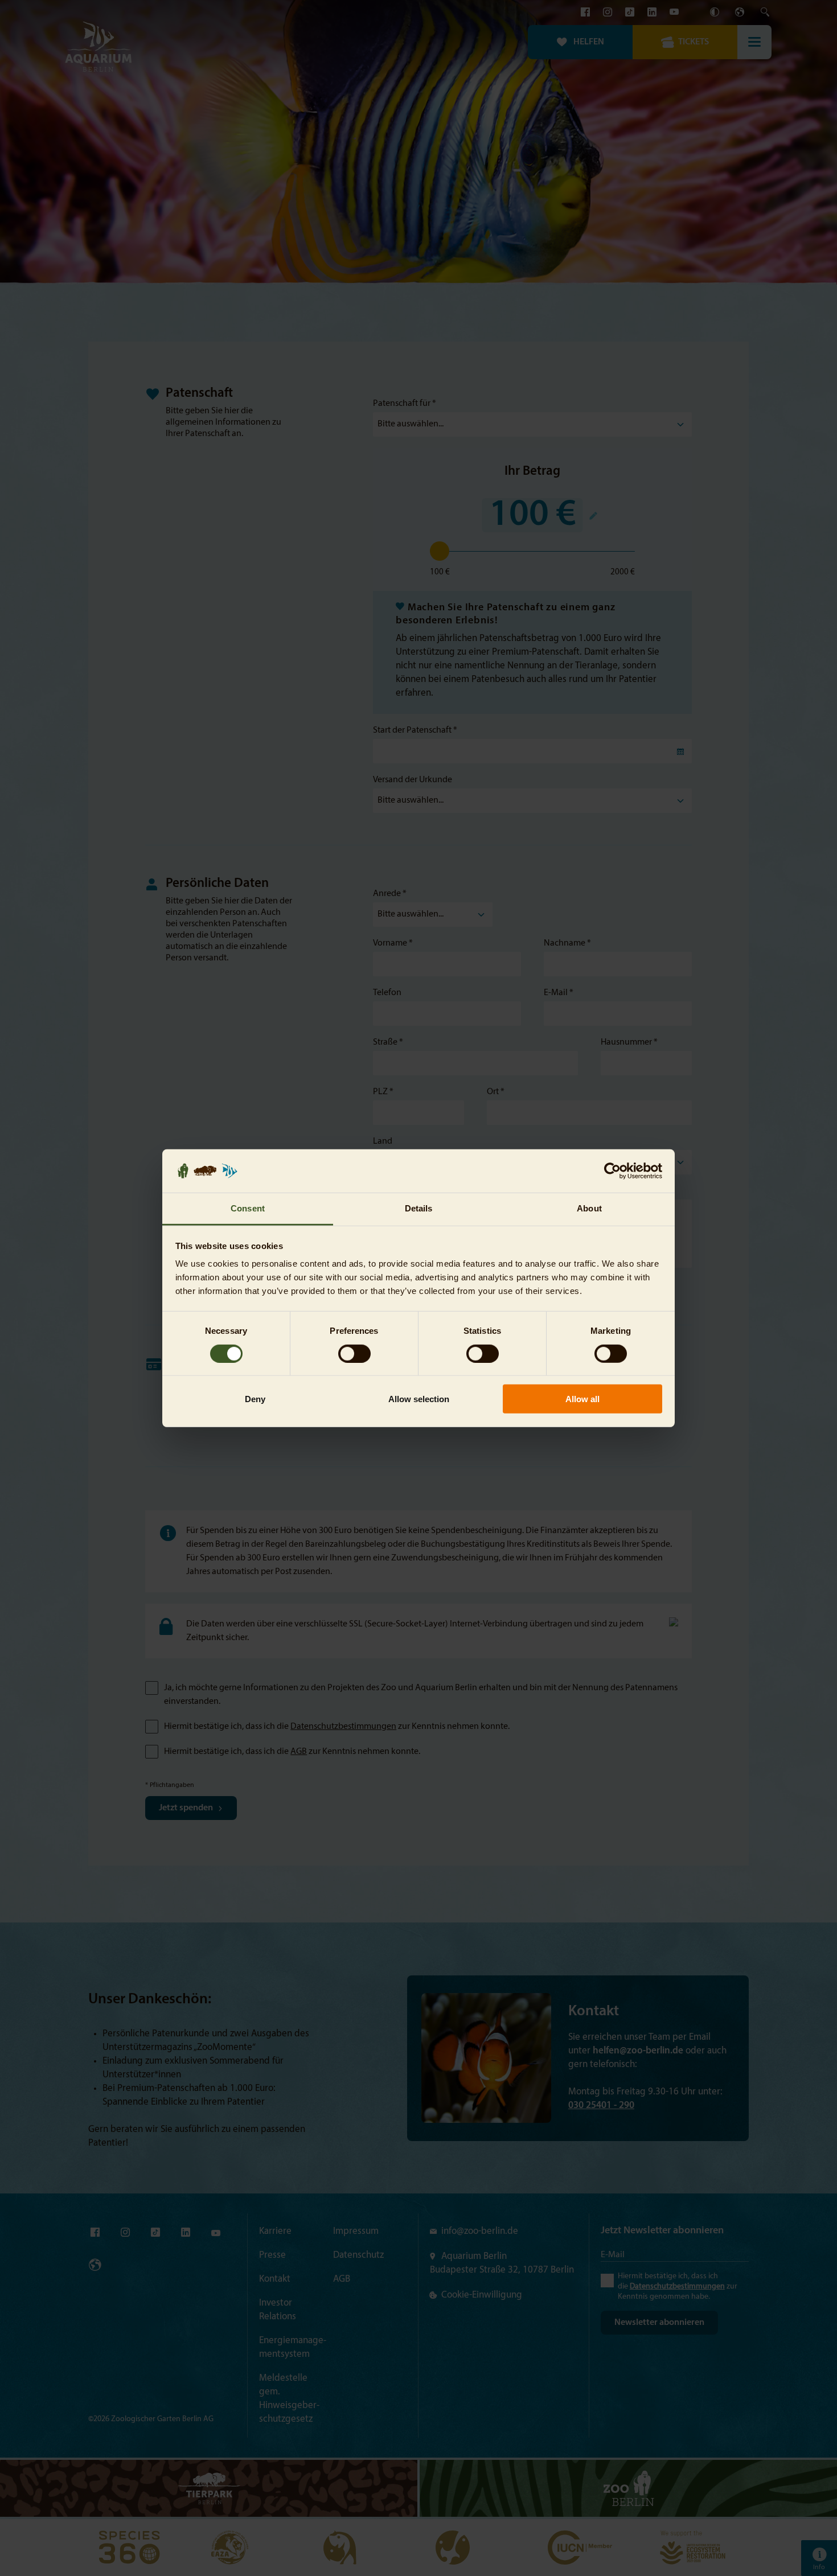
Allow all (582, 1399)
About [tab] (589, 1208)
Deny (255, 1399)
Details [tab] (419, 1208)
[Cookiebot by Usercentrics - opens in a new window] (612, 1171)
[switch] (354, 1353)
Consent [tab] (248, 1208)
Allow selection (419, 1399)
